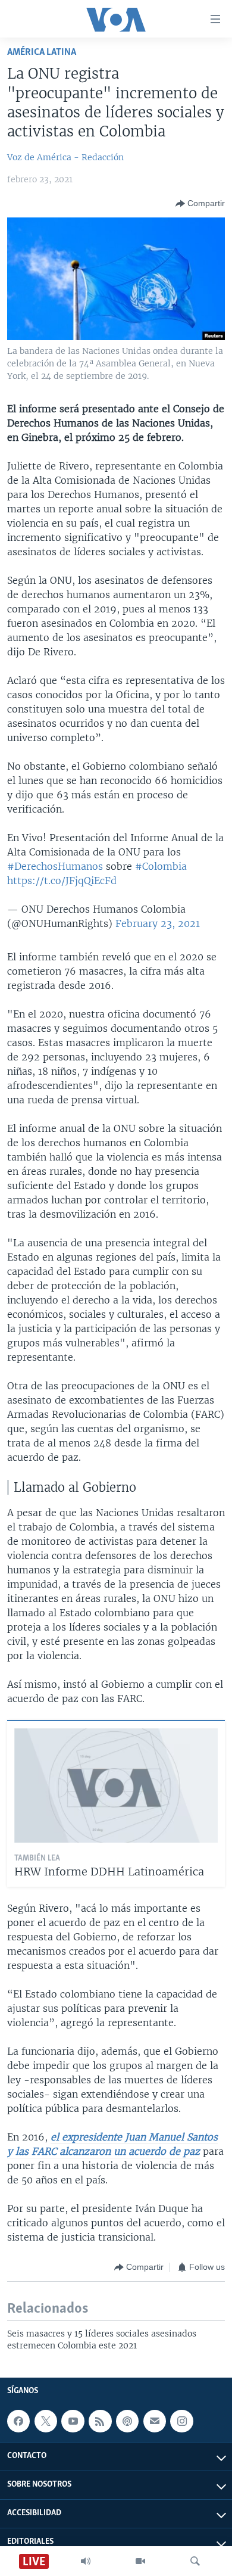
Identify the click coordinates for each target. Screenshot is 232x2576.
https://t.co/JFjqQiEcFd (62, 881)
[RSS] (100, 2421)
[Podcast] (127, 2421)
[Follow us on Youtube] (73, 2421)
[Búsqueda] (195, 2561)
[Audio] (86, 2561)
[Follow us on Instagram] (181, 2421)
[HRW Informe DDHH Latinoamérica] (116, 1785)
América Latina (42, 52)
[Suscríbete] (155, 2421)
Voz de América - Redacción (65, 157)
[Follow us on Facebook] (18, 2421)
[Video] (140, 2561)
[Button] (200, 204)
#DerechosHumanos (55, 866)
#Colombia (161, 866)
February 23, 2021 (158, 923)
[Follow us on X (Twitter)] (46, 2421)
